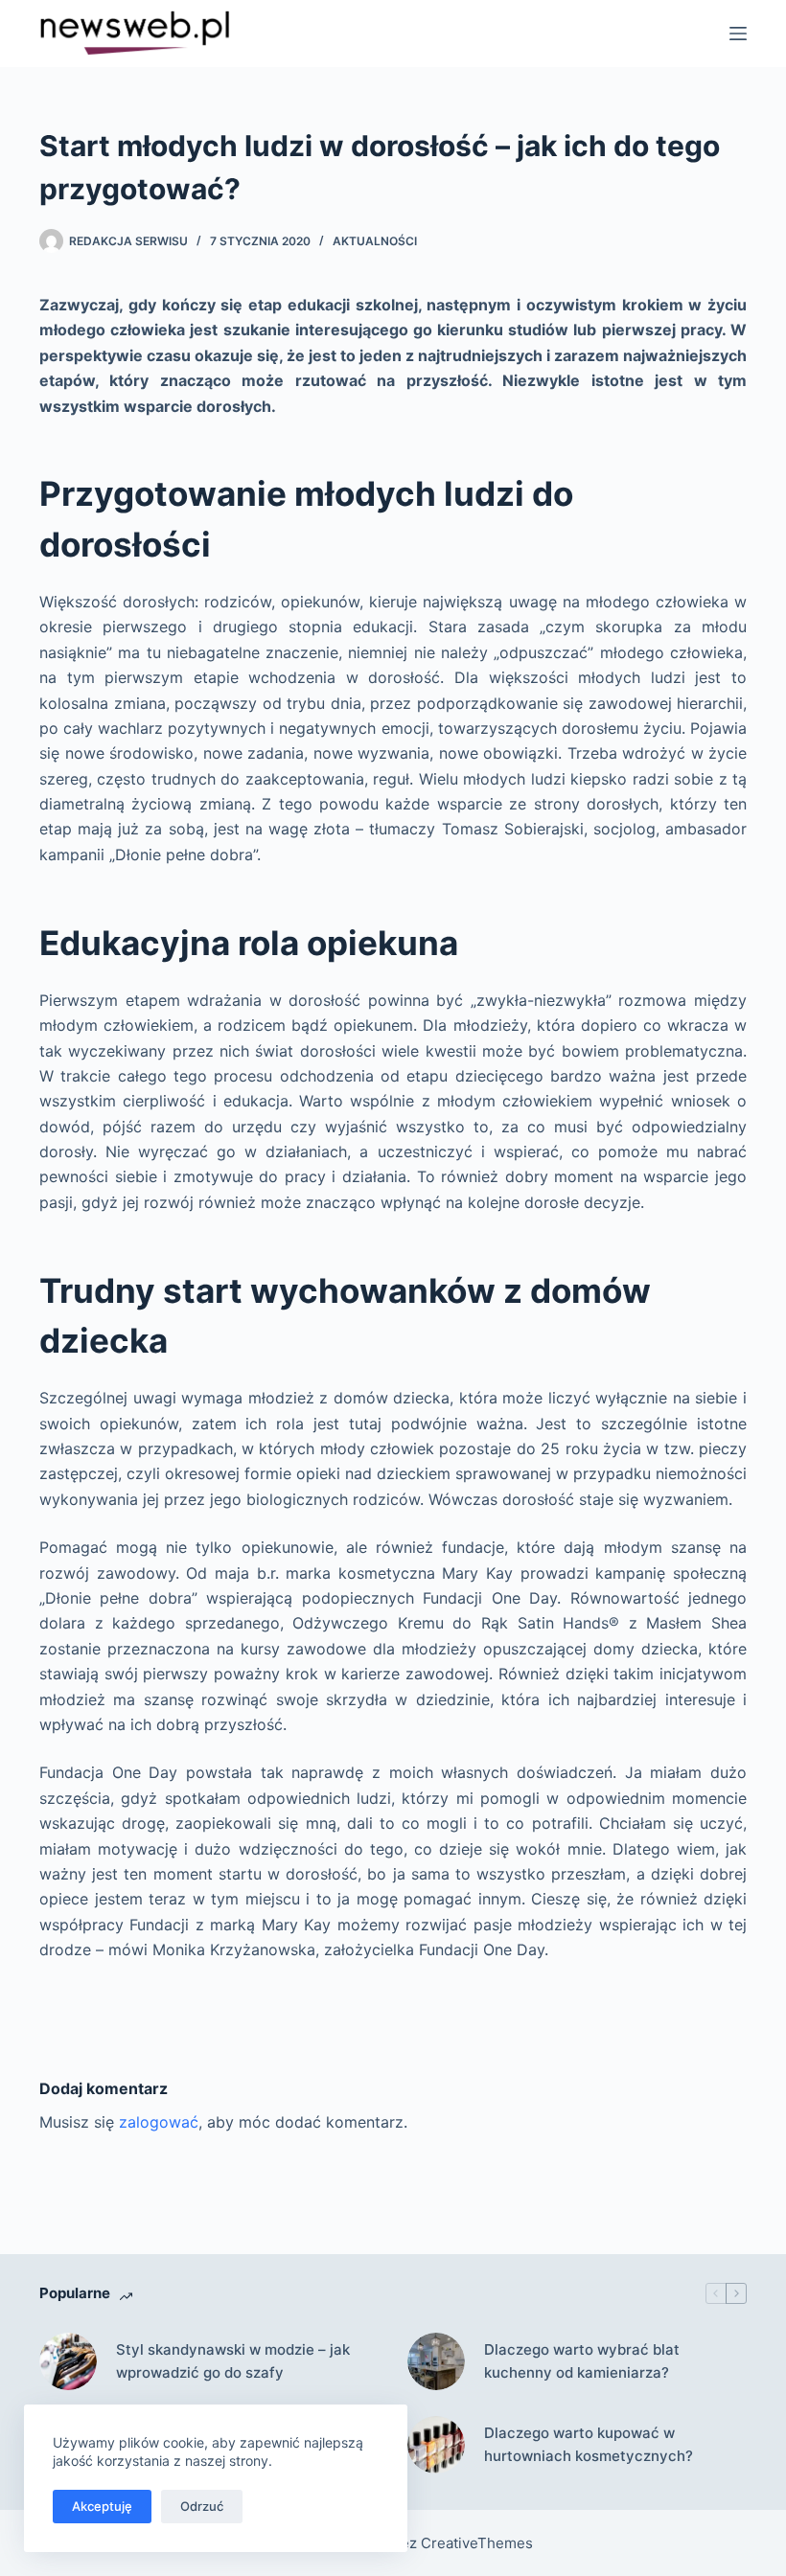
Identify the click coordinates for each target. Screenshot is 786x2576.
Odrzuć (202, 2506)
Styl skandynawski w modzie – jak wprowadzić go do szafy (233, 2361)
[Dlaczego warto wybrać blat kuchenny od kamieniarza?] (436, 2361)
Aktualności (375, 241)
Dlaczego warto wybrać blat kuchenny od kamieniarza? (582, 2361)
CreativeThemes (477, 2543)
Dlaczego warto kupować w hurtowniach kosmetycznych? (589, 2445)
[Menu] (738, 34)
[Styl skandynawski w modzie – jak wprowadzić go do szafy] (68, 2361)
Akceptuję (102, 2506)
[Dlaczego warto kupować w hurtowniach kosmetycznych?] (436, 2445)
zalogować (159, 2122)
